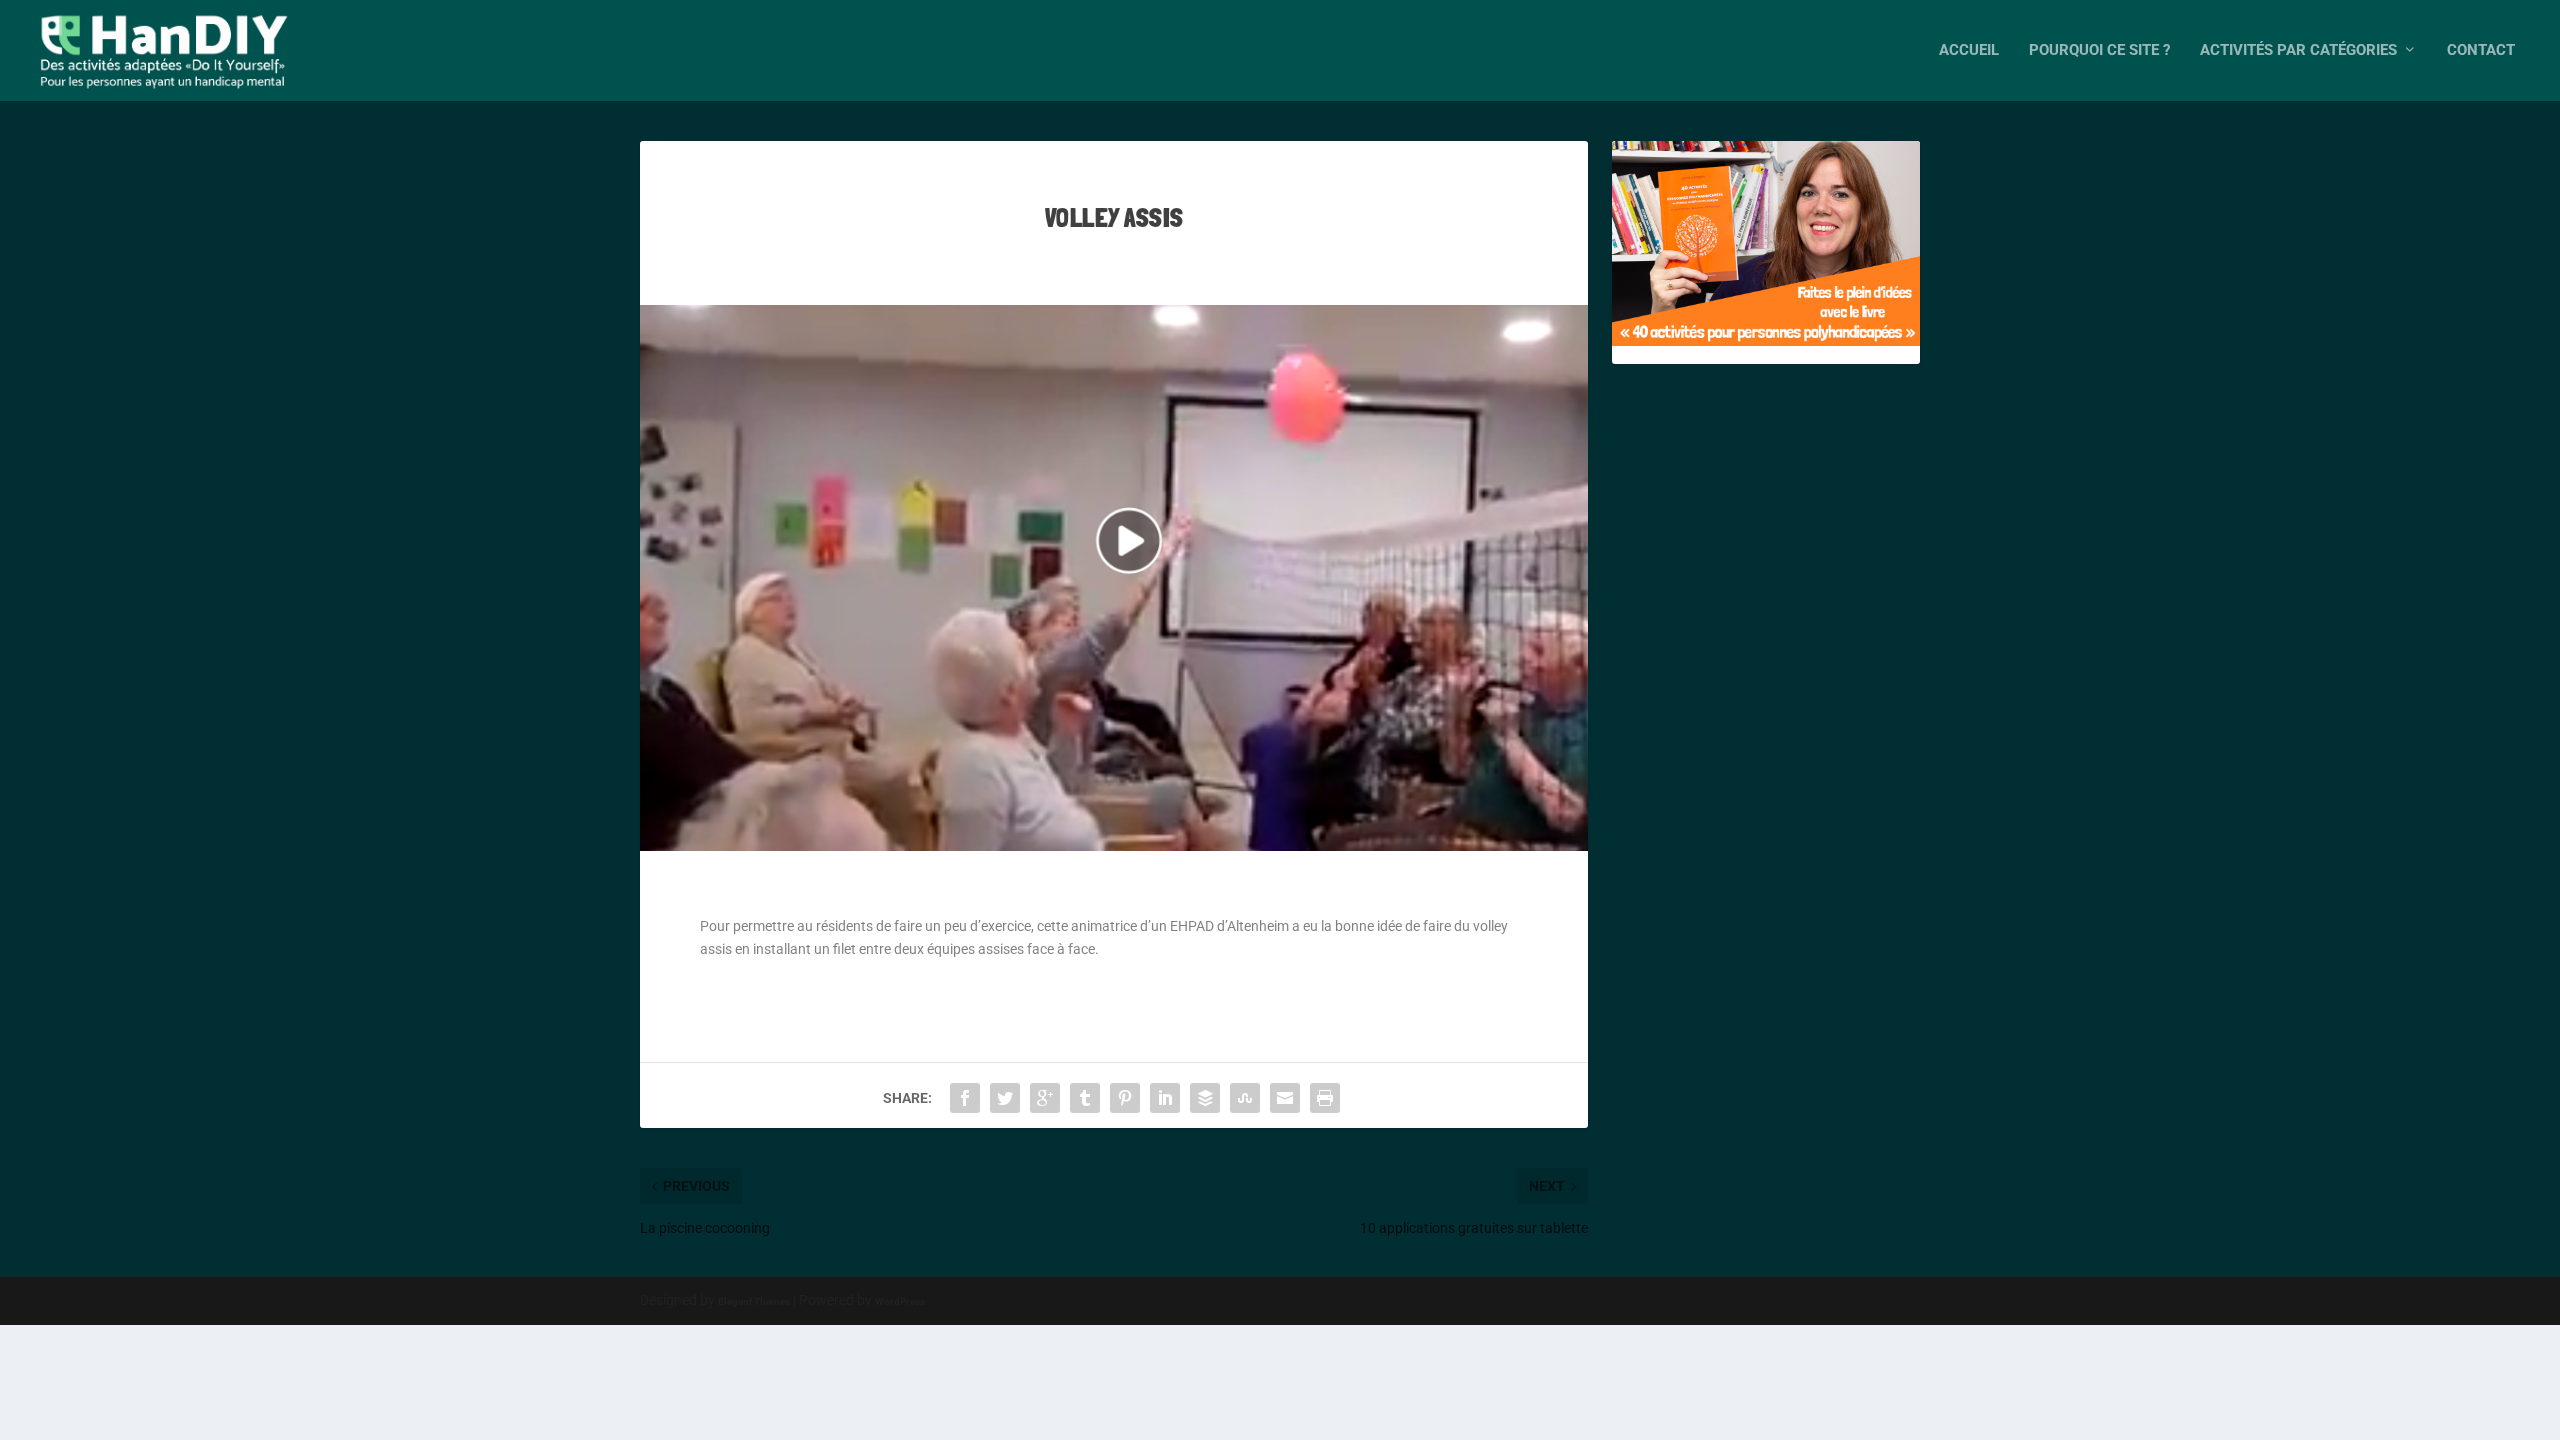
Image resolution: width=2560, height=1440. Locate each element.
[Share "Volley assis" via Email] (1285, 1098)
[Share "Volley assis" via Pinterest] (1125, 1098)
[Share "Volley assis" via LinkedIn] (1165, 1098)
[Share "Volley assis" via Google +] (1045, 1098)
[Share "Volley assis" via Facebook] (965, 1098)
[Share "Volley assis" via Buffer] (1205, 1098)
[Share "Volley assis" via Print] (1325, 1098)
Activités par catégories (2298, 50)
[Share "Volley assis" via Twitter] (1005, 1098)
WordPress (900, 1301)
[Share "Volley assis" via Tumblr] (1085, 1098)
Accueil (1969, 50)
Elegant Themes (754, 1301)
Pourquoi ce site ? (2099, 50)
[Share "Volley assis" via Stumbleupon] (1245, 1098)
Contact (2481, 50)
